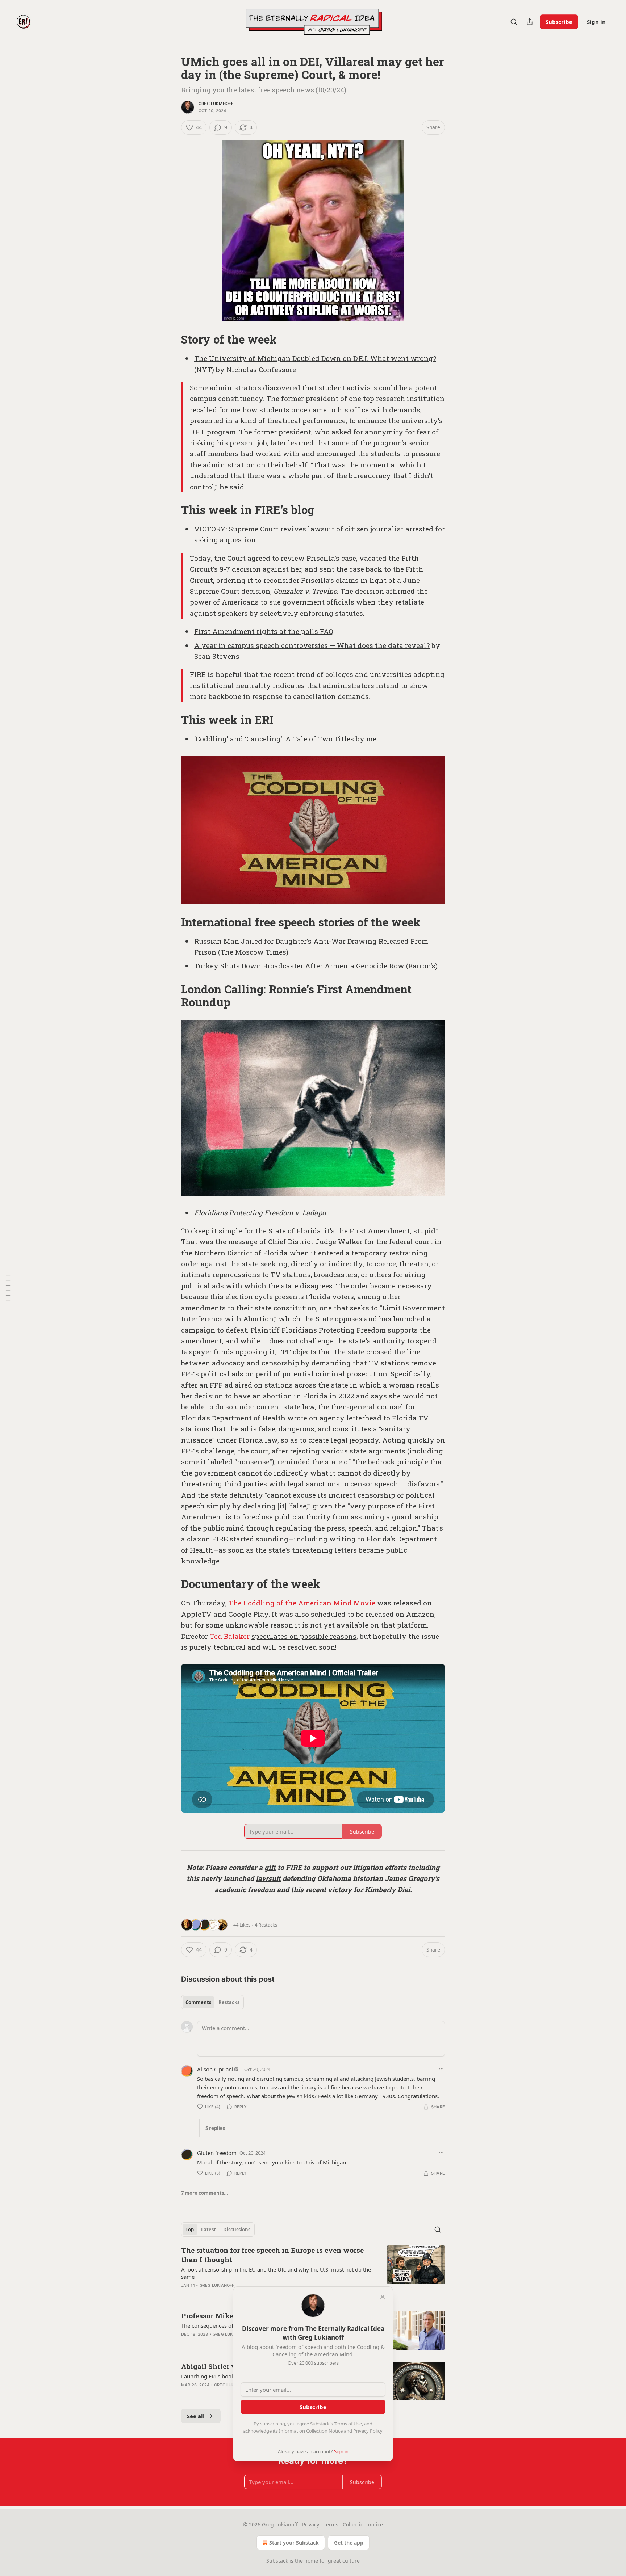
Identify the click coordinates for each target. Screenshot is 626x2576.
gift (270, 1867)
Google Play (248, 1614)
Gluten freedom (217, 2153)
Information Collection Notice (311, 2431)
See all (196, 2416)
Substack (277, 2561)
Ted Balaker (230, 1636)
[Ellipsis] (441, 2069)
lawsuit (268, 1878)
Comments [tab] (198, 2002)
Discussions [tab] (237, 2230)
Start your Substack (294, 2543)
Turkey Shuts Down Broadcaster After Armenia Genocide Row (299, 966)
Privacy (311, 2524)
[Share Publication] (530, 22)
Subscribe (559, 22)
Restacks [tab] (229, 2002)
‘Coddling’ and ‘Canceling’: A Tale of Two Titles (274, 739)
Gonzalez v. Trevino (305, 591)
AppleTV (196, 1614)
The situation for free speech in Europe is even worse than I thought (272, 2255)
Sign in (596, 22)
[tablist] (212, 2002)
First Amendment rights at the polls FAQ (264, 631)
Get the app (349, 2543)
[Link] (171, 340)
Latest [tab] (208, 2230)
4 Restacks (266, 1925)
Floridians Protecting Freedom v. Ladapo (260, 1213)
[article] (313, 2272)
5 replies (215, 2128)
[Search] (514, 22)
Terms (331, 2524)
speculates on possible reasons (304, 1636)
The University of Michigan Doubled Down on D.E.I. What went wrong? (315, 358)
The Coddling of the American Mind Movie (302, 1603)
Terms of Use (348, 2424)
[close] (383, 2297)
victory (340, 1889)
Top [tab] (190, 2230)
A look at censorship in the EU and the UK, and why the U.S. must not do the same (276, 2273)
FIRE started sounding (250, 1539)
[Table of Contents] (8, 1288)
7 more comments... (205, 2193)
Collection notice (363, 2524)
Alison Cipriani (215, 2069)
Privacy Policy (368, 2431)
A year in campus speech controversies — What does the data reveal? (312, 645)
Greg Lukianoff (216, 104)
